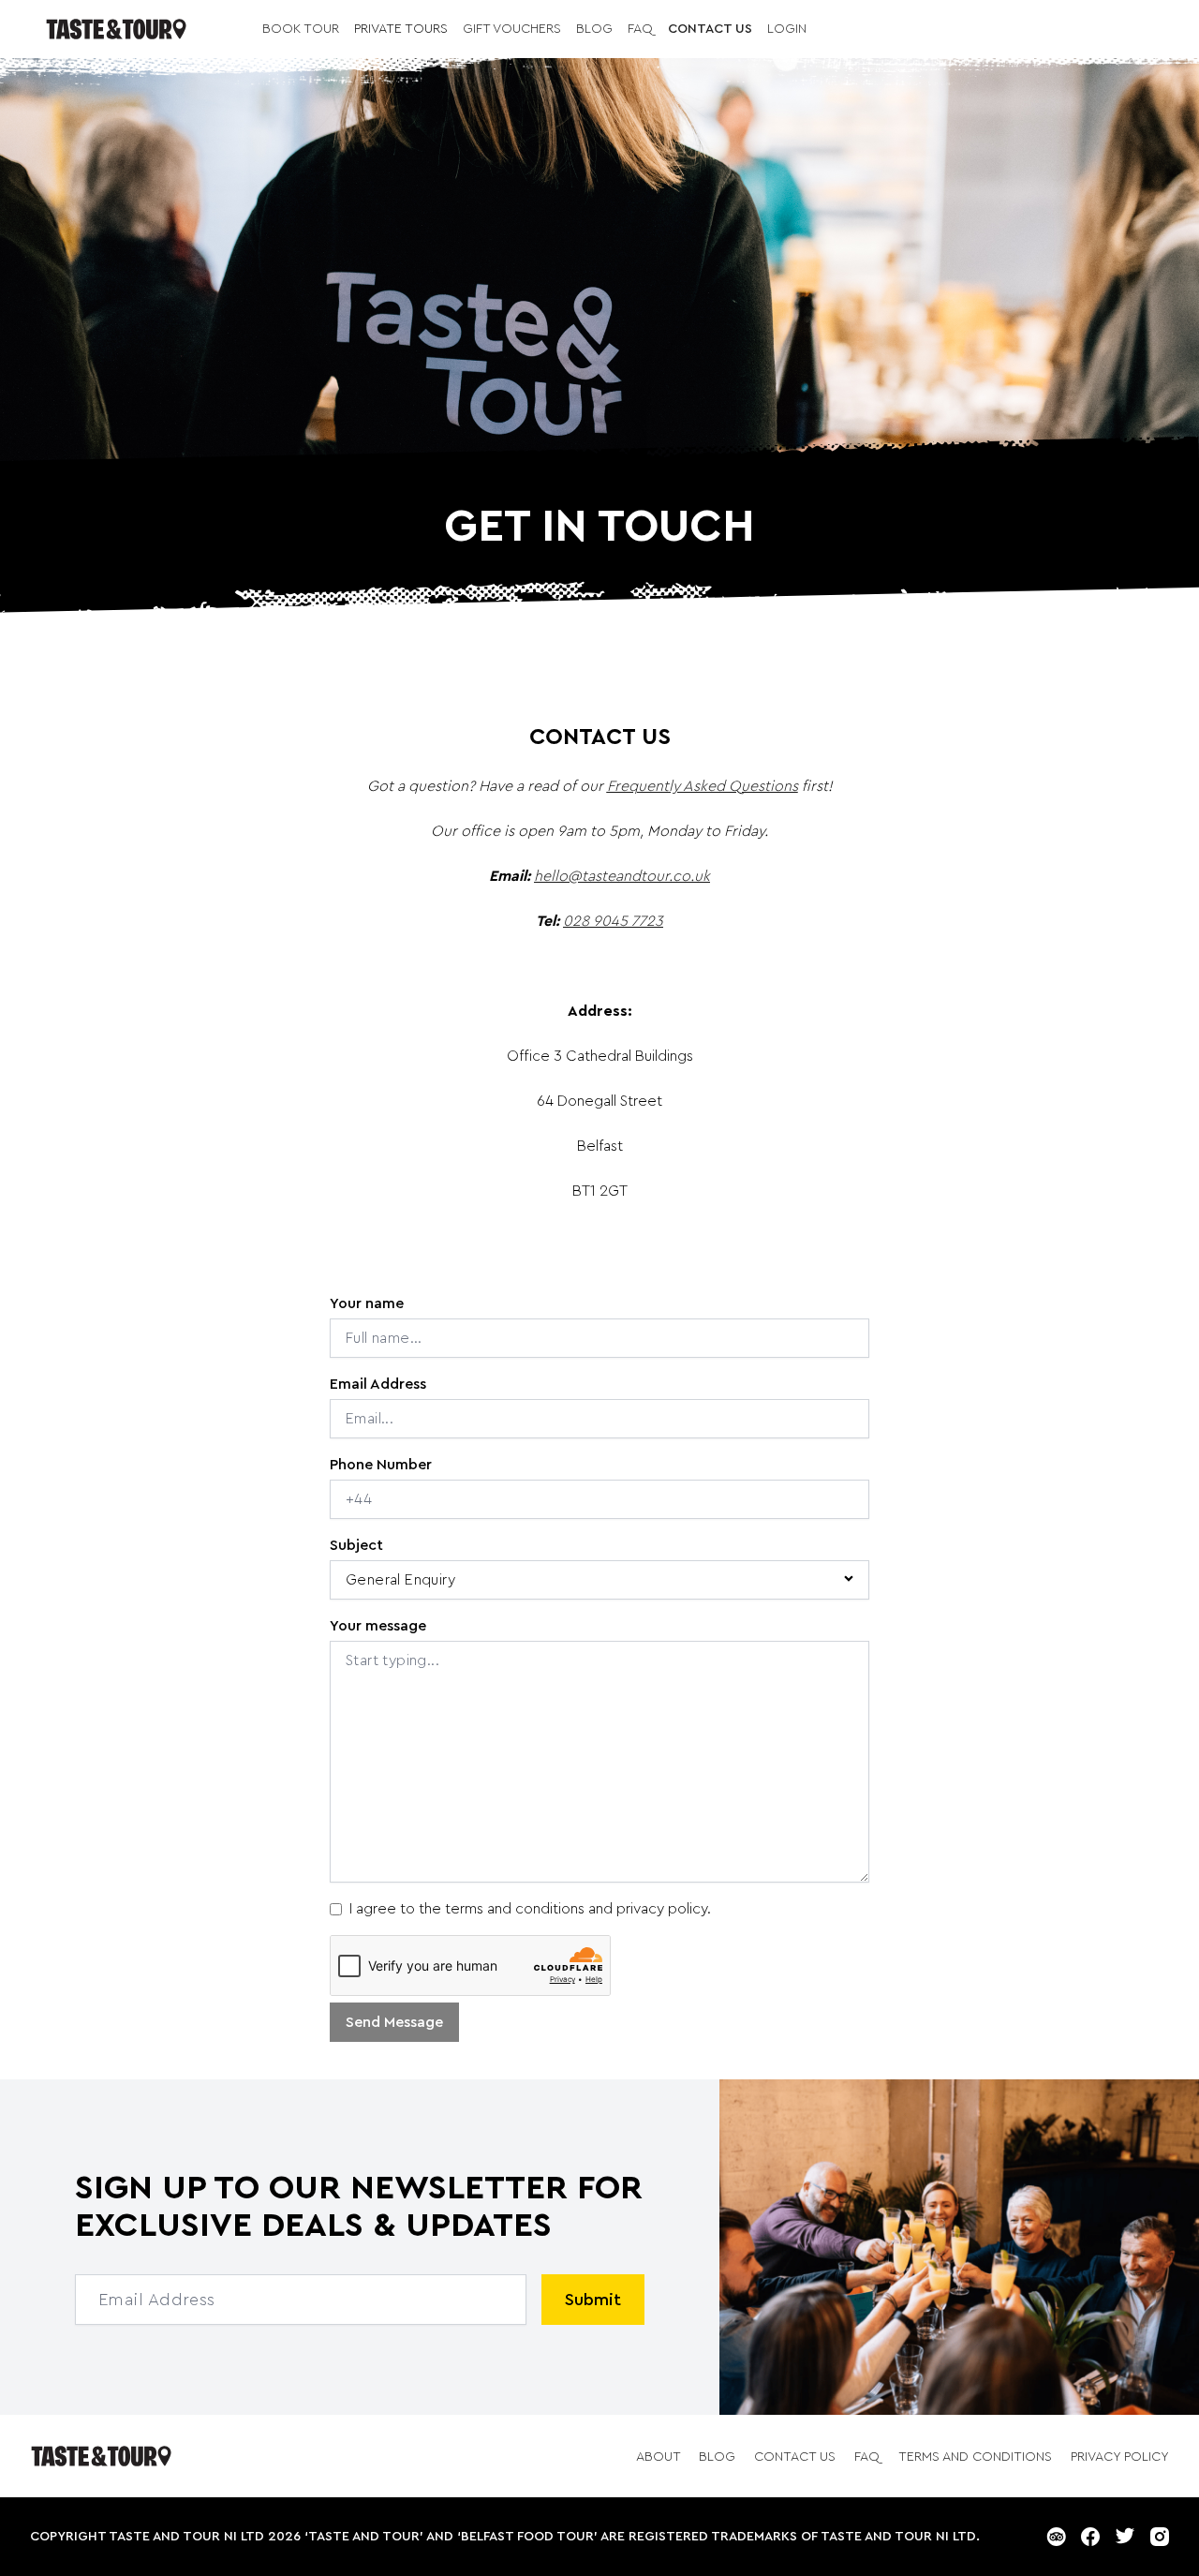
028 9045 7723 (613, 921)
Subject (356, 1545)
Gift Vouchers (512, 29)
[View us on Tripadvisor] (1056, 2537)
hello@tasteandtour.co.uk (622, 876)
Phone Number (381, 1465)
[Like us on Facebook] (1090, 2537)
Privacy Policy (1120, 2457)
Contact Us (710, 29)
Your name (367, 1303)
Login (787, 29)
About (660, 2457)
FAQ (640, 29)
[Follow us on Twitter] (1125, 2537)
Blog (594, 29)
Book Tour (301, 29)
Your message (378, 1626)
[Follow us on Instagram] (1160, 2537)
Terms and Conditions (977, 2457)
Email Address (378, 1384)
